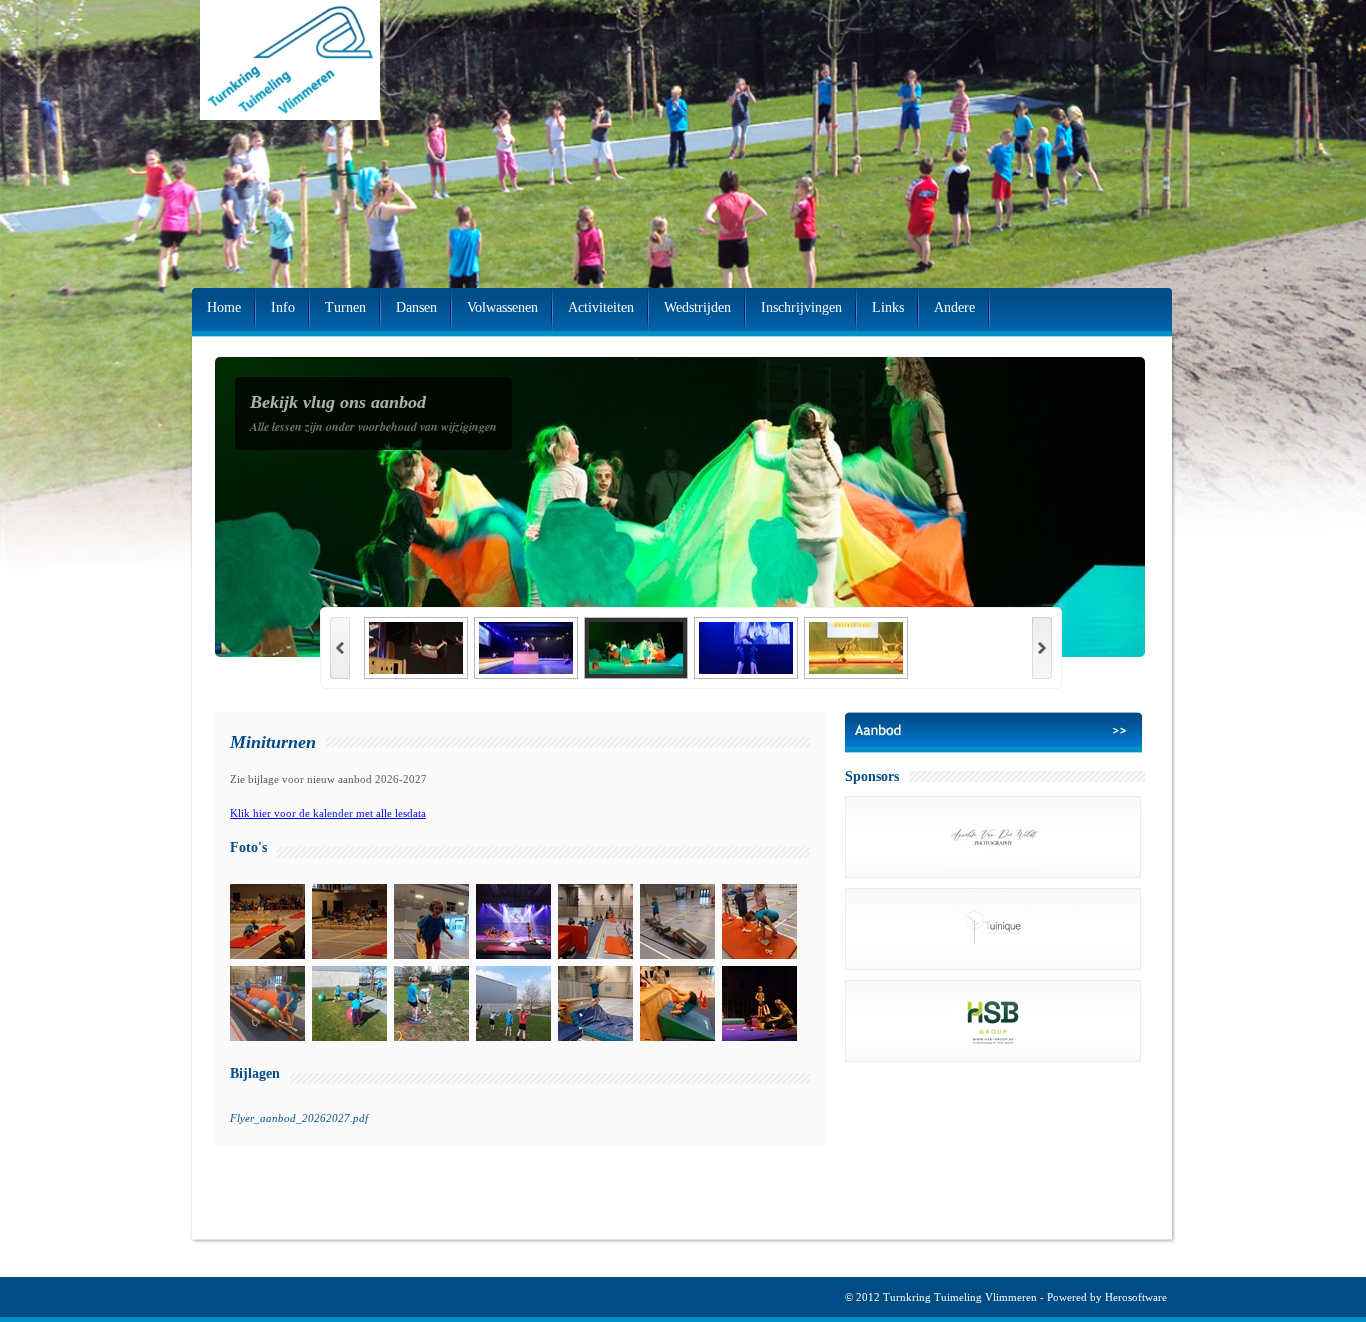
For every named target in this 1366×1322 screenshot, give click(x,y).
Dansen (416, 307)
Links (888, 307)
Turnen (345, 307)
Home (224, 307)
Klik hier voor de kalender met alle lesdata (328, 813)
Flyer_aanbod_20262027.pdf (299, 1118)
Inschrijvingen (801, 307)
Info (283, 307)
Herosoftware (1136, 1297)
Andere (954, 307)
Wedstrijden (697, 307)
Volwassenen (502, 307)
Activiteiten (601, 307)
